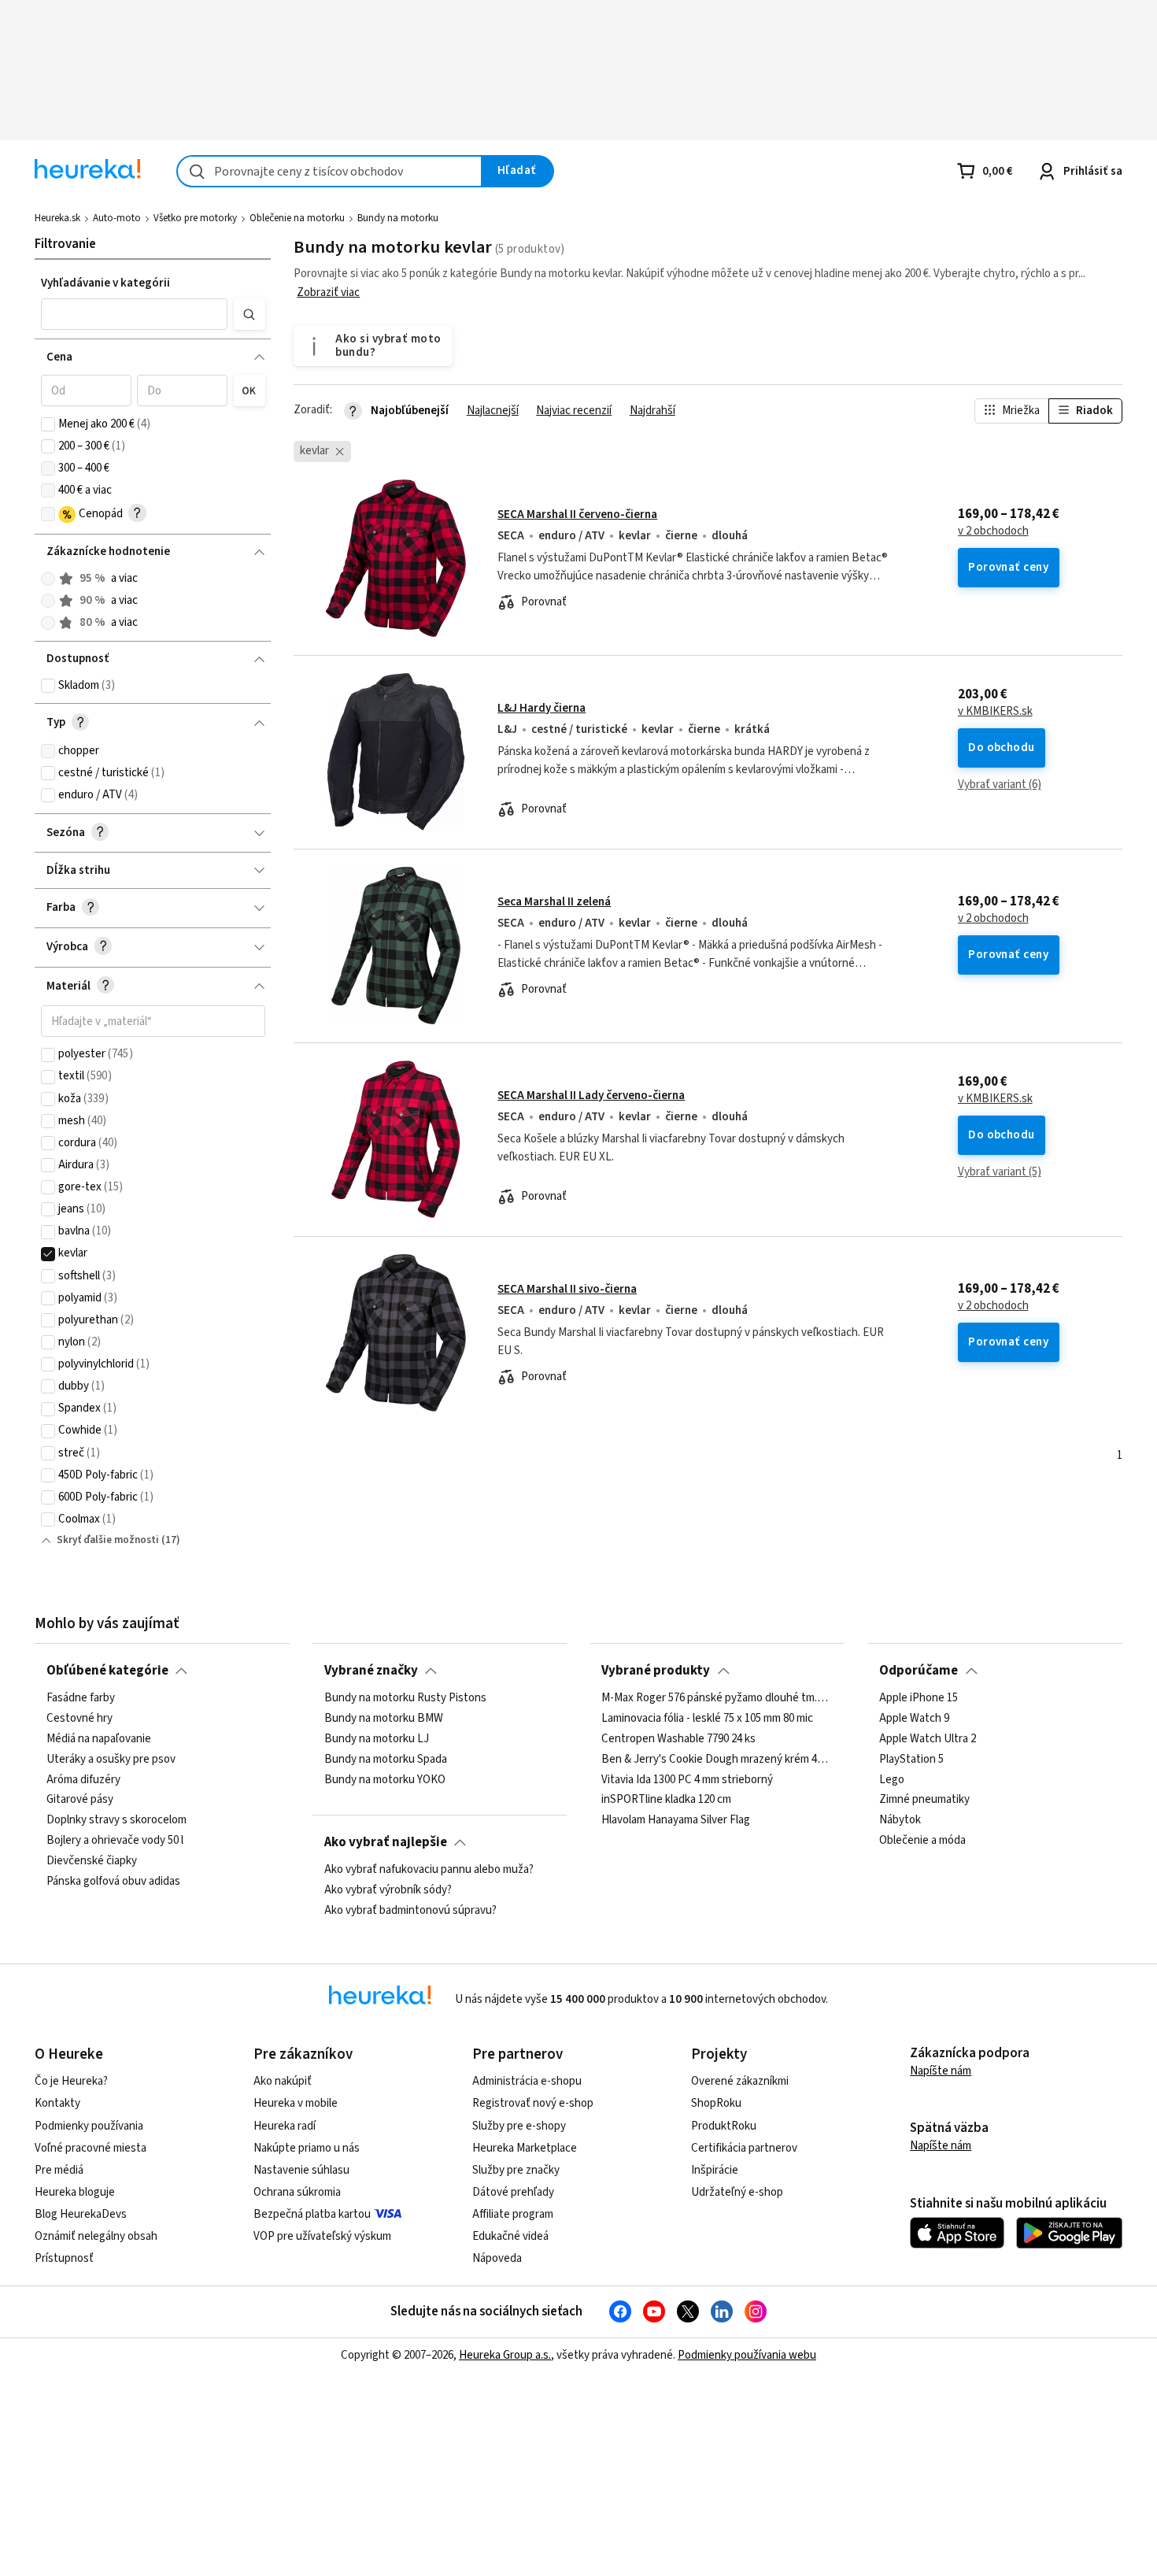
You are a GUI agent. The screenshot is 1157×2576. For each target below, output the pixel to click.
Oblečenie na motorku (297, 218)
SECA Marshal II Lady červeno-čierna (591, 1096)
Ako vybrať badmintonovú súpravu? (410, 1911)
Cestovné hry (79, 1719)
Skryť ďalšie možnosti (108, 1540)
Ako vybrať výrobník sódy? (388, 1890)
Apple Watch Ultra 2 (928, 1739)
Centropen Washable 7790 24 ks (678, 1739)
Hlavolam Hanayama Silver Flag (676, 1821)
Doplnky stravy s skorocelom (116, 1821)
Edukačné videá (510, 2236)
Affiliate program (513, 2214)
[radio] (48, 579)
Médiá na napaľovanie (99, 1739)
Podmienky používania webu (747, 2355)
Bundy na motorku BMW (384, 1719)
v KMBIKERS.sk (995, 712)
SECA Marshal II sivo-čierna (567, 1289)
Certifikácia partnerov (744, 2148)
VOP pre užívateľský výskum (322, 2236)
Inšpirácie (715, 2170)
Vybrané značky (371, 1671)
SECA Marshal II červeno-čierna (577, 514)
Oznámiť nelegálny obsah (96, 2236)
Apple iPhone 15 (919, 1698)
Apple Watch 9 (914, 1719)
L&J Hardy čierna (542, 708)
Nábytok (900, 1821)
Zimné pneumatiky (924, 1801)
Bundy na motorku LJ (377, 1739)
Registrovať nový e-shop (533, 2103)
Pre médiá (59, 2170)
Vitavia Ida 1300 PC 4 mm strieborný (687, 1780)
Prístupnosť (64, 2258)
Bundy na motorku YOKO (385, 1780)
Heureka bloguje (75, 2192)
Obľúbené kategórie (107, 1671)
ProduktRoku (724, 2126)
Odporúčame (919, 1671)
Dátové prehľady (513, 2192)
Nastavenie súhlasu (301, 2170)
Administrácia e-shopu (527, 2081)
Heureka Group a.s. (505, 2355)
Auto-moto (117, 218)
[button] (135, 314)
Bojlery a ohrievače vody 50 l (115, 1841)
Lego (892, 1780)
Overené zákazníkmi (740, 2081)
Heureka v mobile (296, 2103)
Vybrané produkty (656, 1671)
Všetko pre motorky (195, 218)
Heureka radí (285, 2126)
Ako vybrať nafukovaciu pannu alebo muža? (429, 1870)
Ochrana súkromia (297, 2192)
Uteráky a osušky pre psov (111, 1760)
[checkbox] (48, 424)
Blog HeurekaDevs (81, 2214)
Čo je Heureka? (71, 2081)
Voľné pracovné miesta (91, 2148)
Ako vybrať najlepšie (386, 1842)
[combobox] (329, 171)
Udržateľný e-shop (737, 2192)
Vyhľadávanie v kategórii (105, 283)
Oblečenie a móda (922, 1841)
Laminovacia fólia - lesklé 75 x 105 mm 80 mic (707, 1719)
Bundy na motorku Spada (386, 1760)
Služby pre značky (516, 2170)
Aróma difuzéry (83, 1780)
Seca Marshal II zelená (554, 902)
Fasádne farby (81, 1698)
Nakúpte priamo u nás (307, 2148)
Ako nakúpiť (283, 2081)
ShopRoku (716, 2103)
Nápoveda (497, 2258)
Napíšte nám (941, 2071)
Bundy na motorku (398, 218)
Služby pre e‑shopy (519, 2126)
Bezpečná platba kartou (312, 2214)
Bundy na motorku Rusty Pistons (405, 1698)
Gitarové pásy (80, 1801)
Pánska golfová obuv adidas (113, 1882)
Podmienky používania (89, 2126)
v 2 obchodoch (993, 531)
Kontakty (57, 2103)
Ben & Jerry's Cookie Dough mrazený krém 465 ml (717, 1760)
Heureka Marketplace (525, 2148)
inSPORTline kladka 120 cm (666, 1801)
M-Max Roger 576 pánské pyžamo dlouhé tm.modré (717, 1698)
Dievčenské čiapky (92, 1861)
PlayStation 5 (911, 1760)
